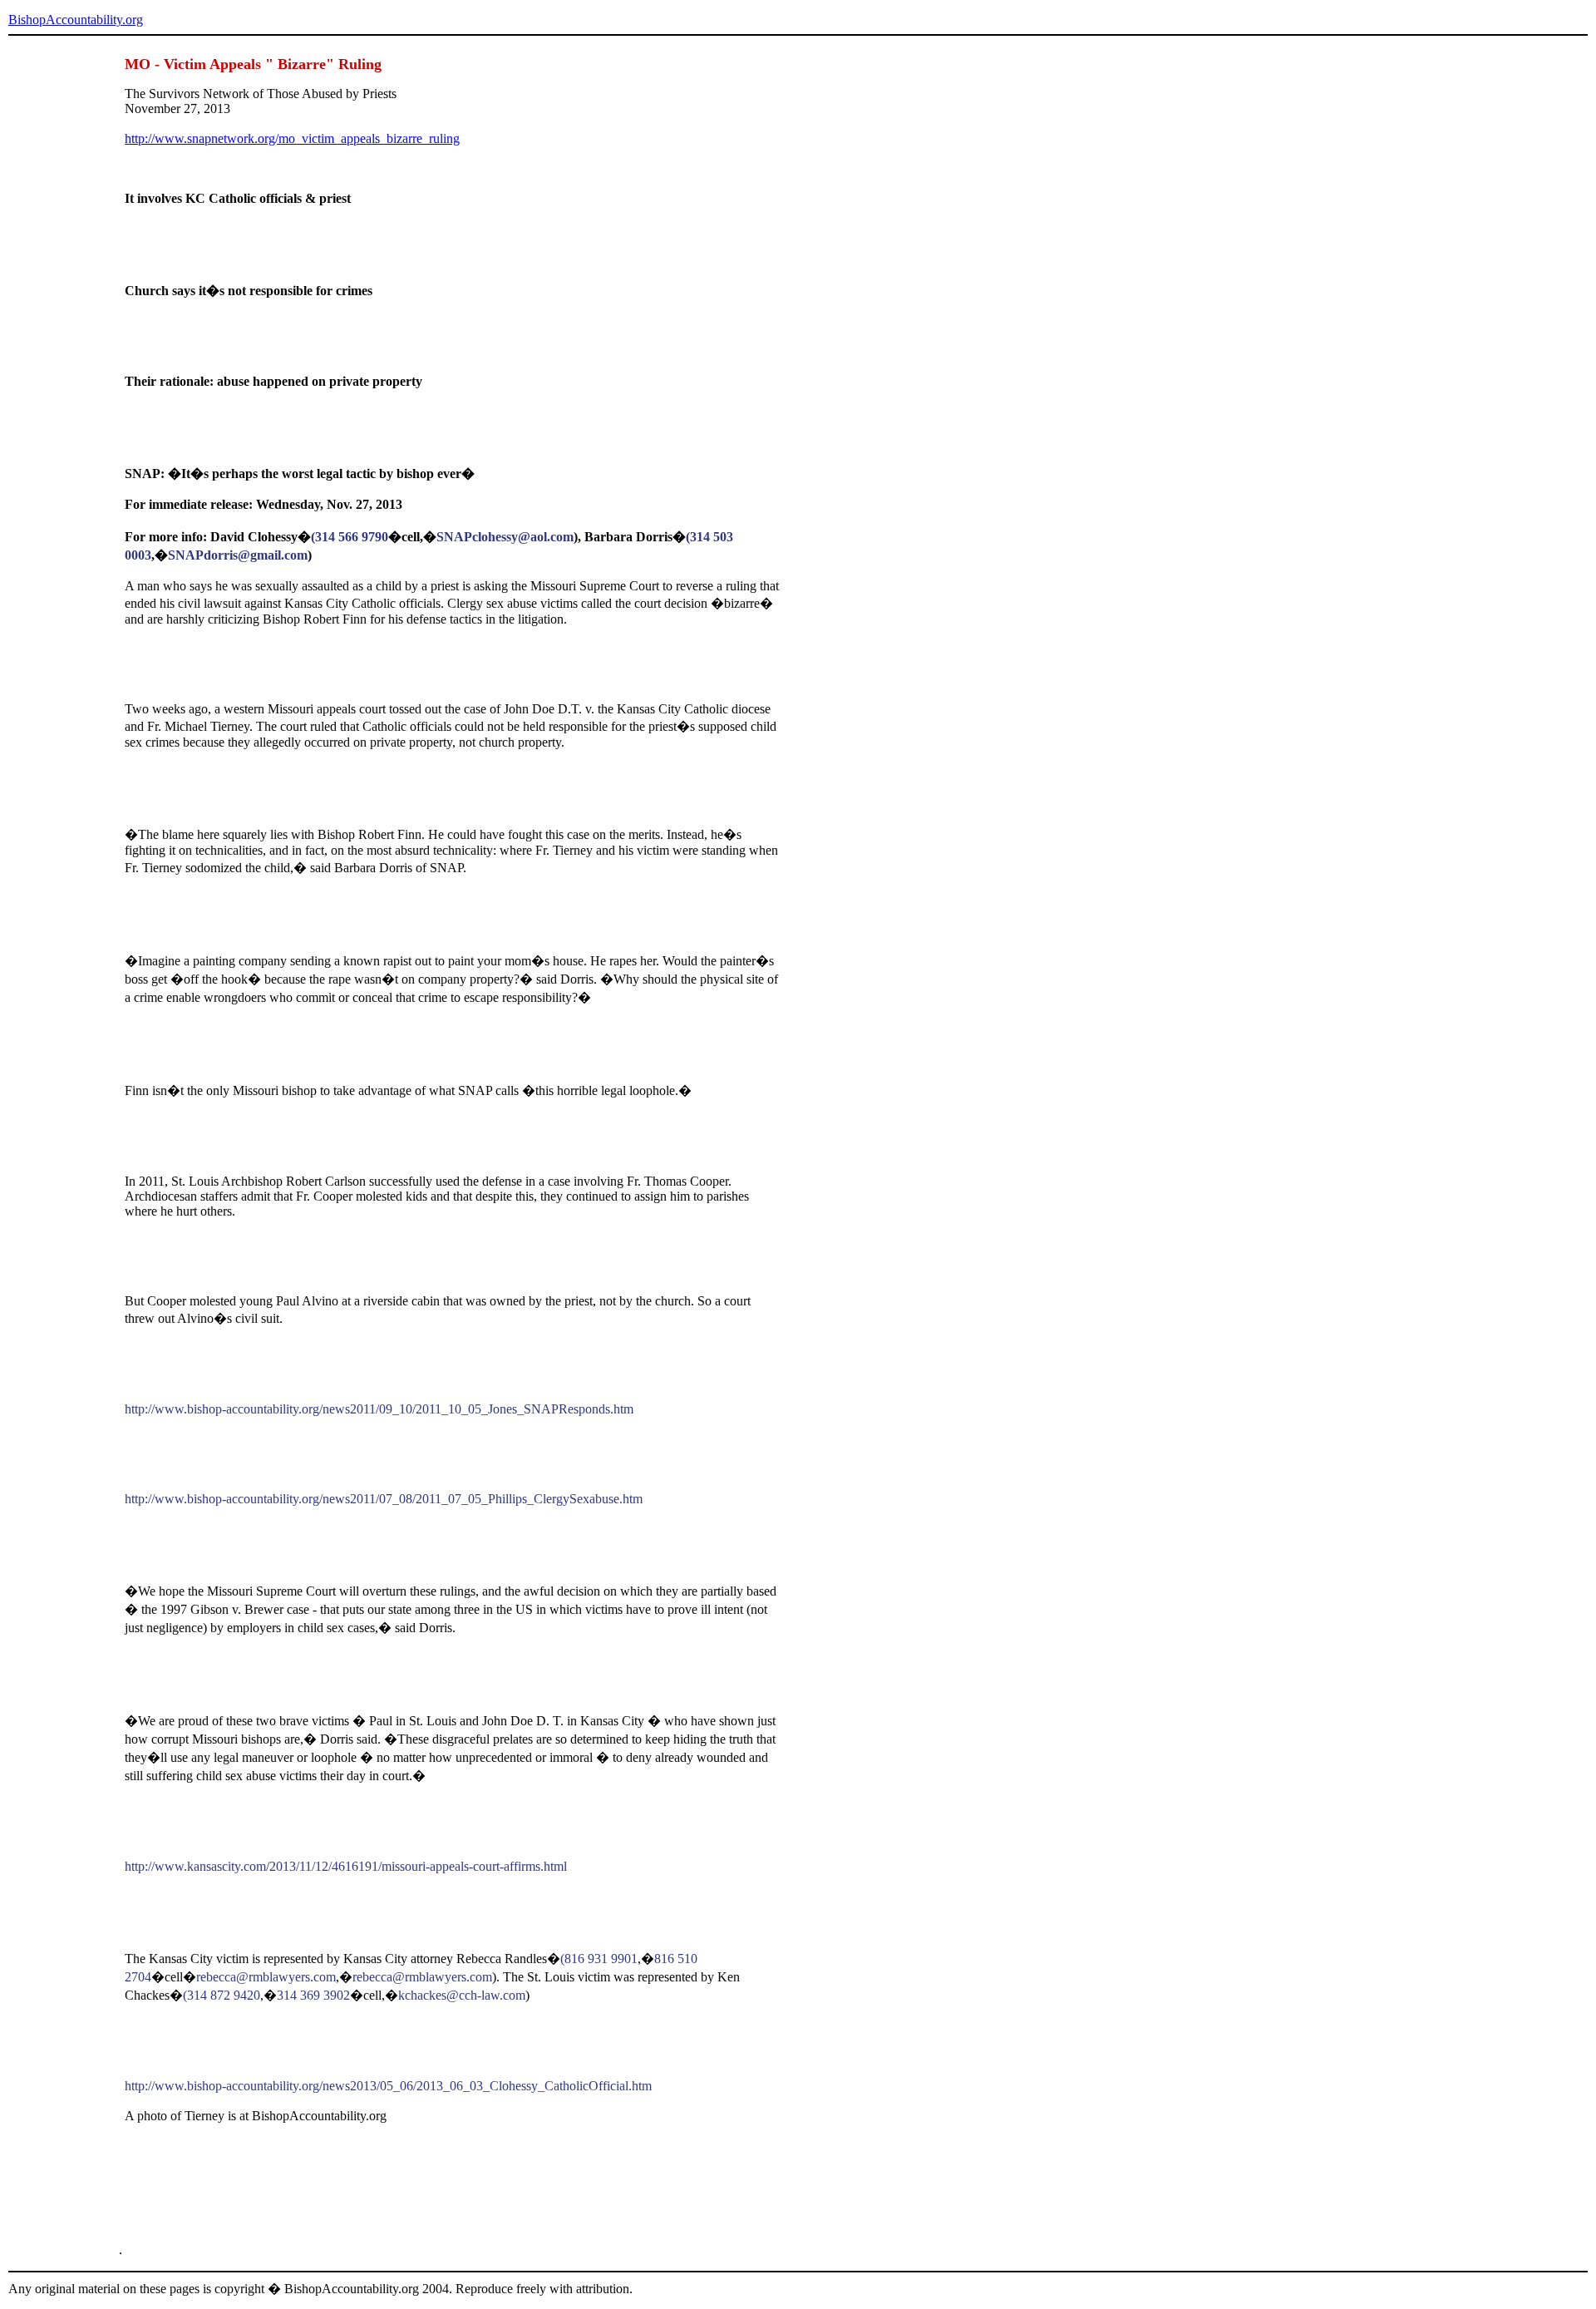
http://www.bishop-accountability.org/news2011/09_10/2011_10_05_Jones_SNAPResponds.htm (379, 1409)
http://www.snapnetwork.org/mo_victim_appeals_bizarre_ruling (292, 138)
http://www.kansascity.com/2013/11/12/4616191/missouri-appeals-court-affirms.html (346, 1866)
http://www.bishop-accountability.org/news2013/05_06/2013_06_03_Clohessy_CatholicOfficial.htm (388, 2086)
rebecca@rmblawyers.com (266, 1977)
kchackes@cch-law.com (462, 1995)
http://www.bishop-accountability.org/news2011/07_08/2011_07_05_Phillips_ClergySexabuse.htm (384, 1499)
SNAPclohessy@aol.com (505, 537)
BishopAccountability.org (76, 20)
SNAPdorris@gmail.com (238, 555)
